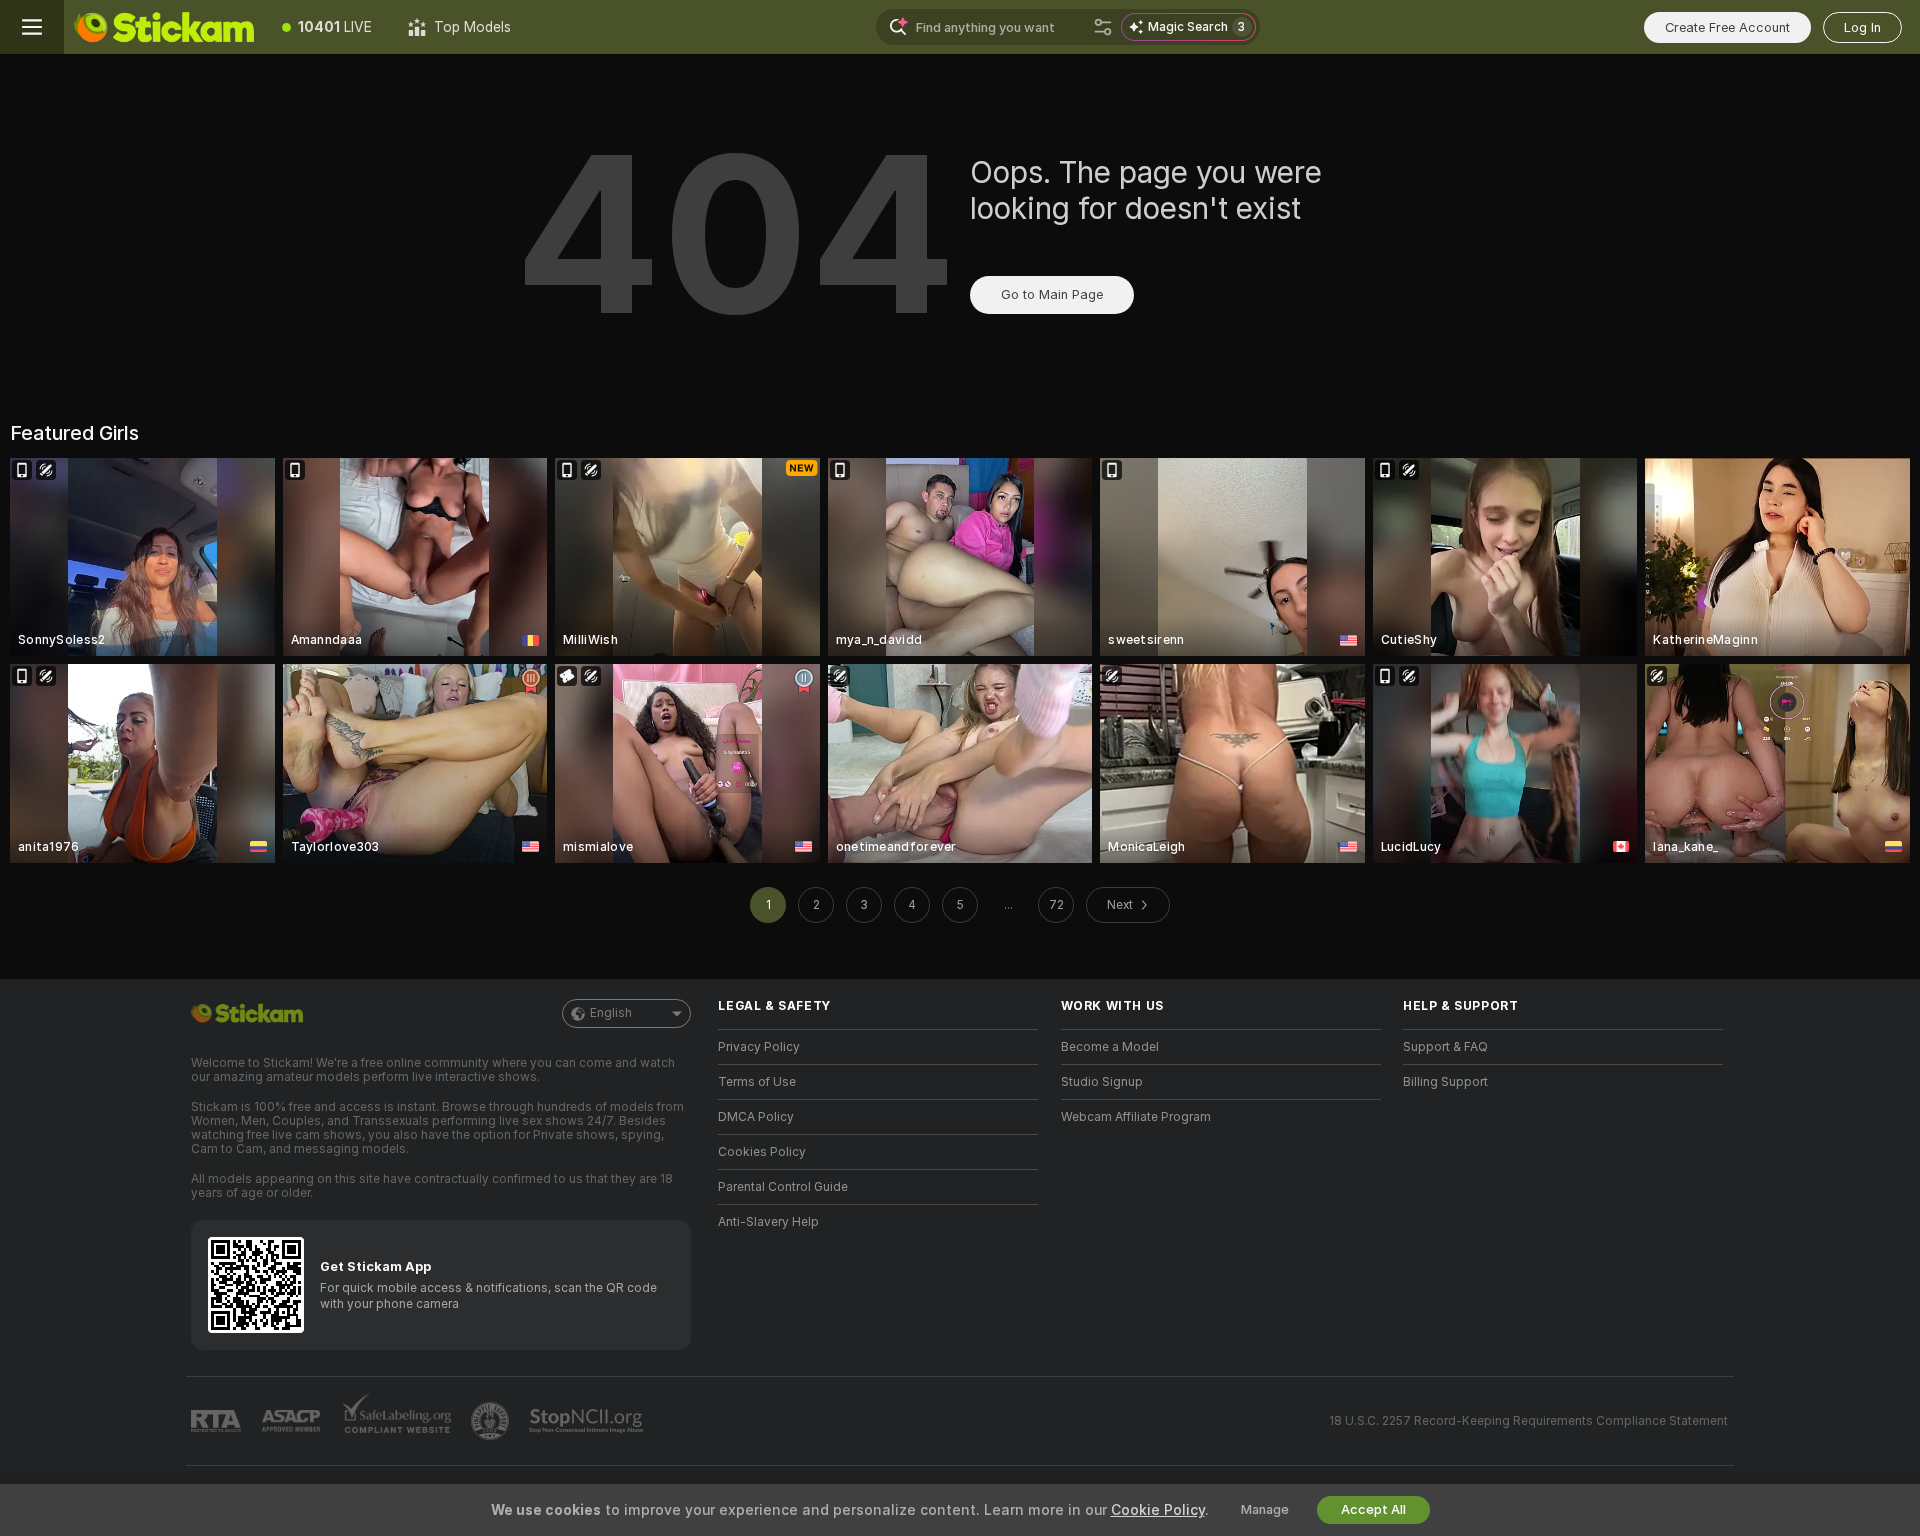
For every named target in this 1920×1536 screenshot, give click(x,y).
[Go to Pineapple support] (492, 1421)
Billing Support (1445, 1082)
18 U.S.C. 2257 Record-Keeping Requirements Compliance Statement (1528, 1421)
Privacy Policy (759, 1047)
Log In (1862, 27)
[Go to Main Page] (164, 27)
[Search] (1103, 27)
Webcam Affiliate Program (1136, 1117)
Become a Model (1110, 1047)
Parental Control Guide (783, 1187)
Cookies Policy (762, 1152)
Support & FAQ (1445, 1047)
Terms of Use (757, 1082)
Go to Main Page (1052, 294)
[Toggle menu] (32, 27)
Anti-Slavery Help (768, 1222)
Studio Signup (1102, 1082)
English (611, 1013)
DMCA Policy (756, 1117)
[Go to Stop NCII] (588, 1421)
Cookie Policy (1158, 1510)
